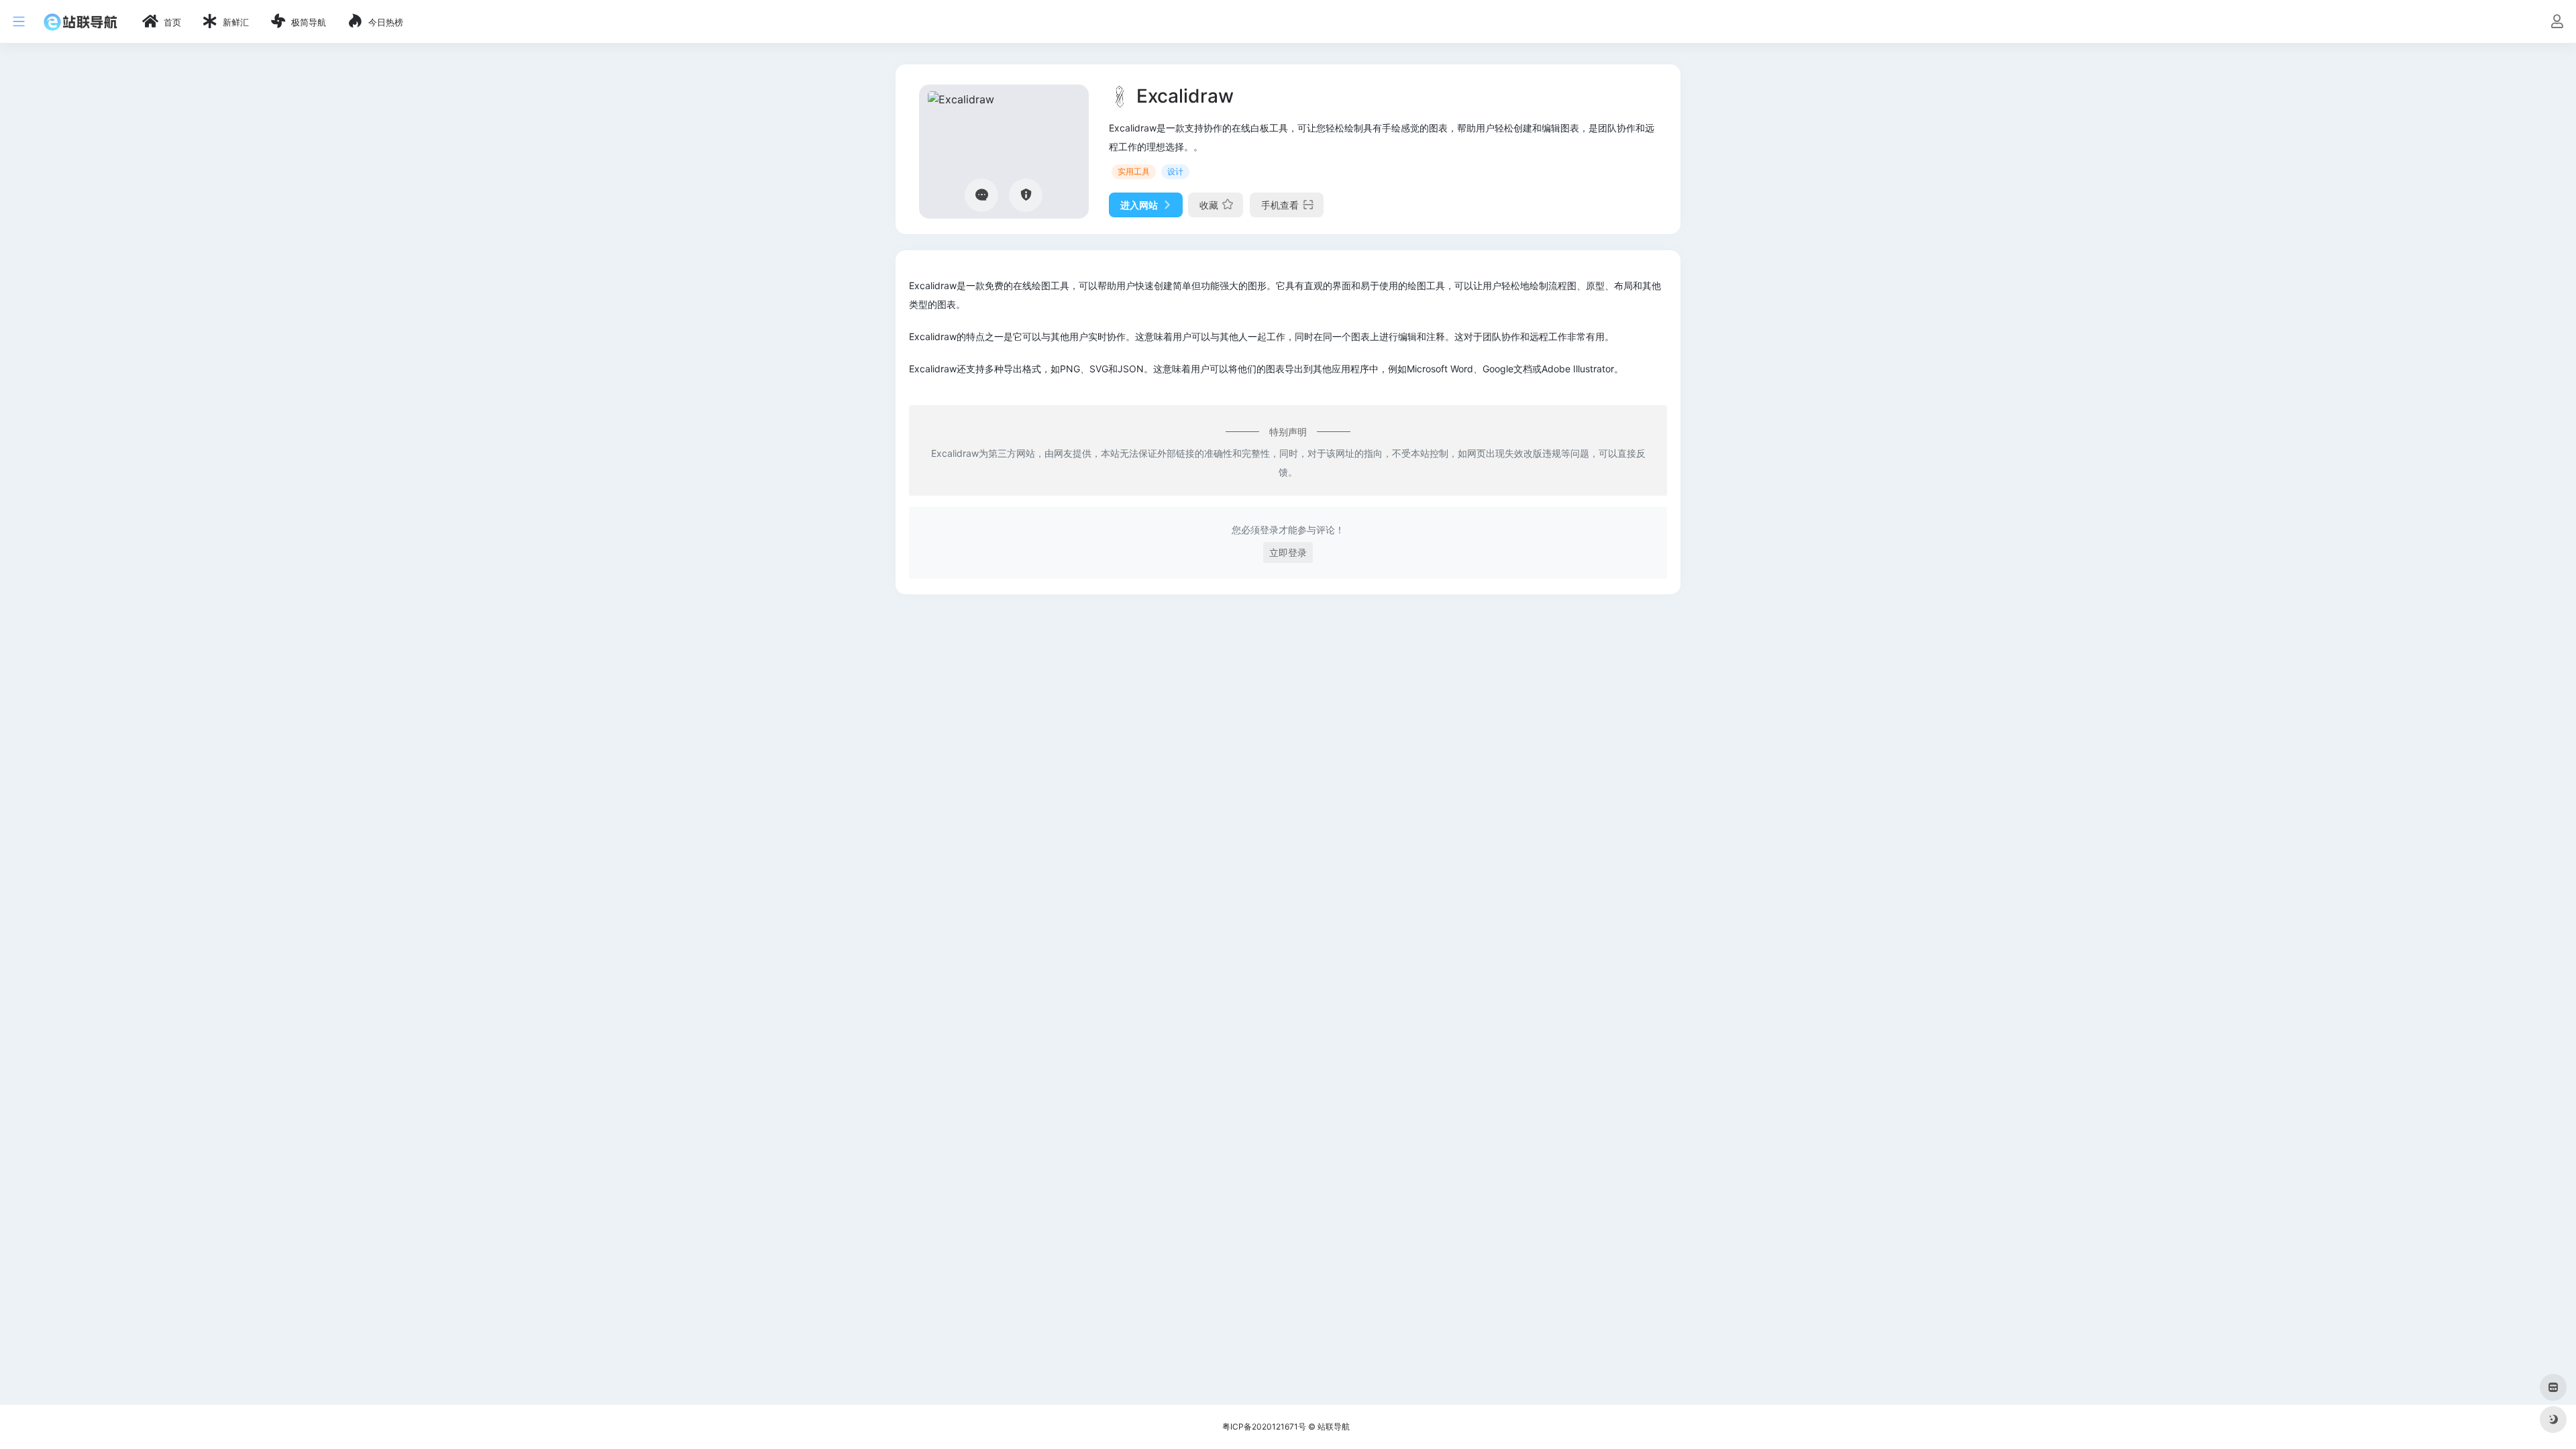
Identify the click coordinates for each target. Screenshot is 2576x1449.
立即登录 (1288, 552)
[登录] (2557, 22)
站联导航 (1334, 1427)
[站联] (80, 21)
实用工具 (1134, 171)
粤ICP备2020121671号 (1264, 1427)
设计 (1175, 171)
